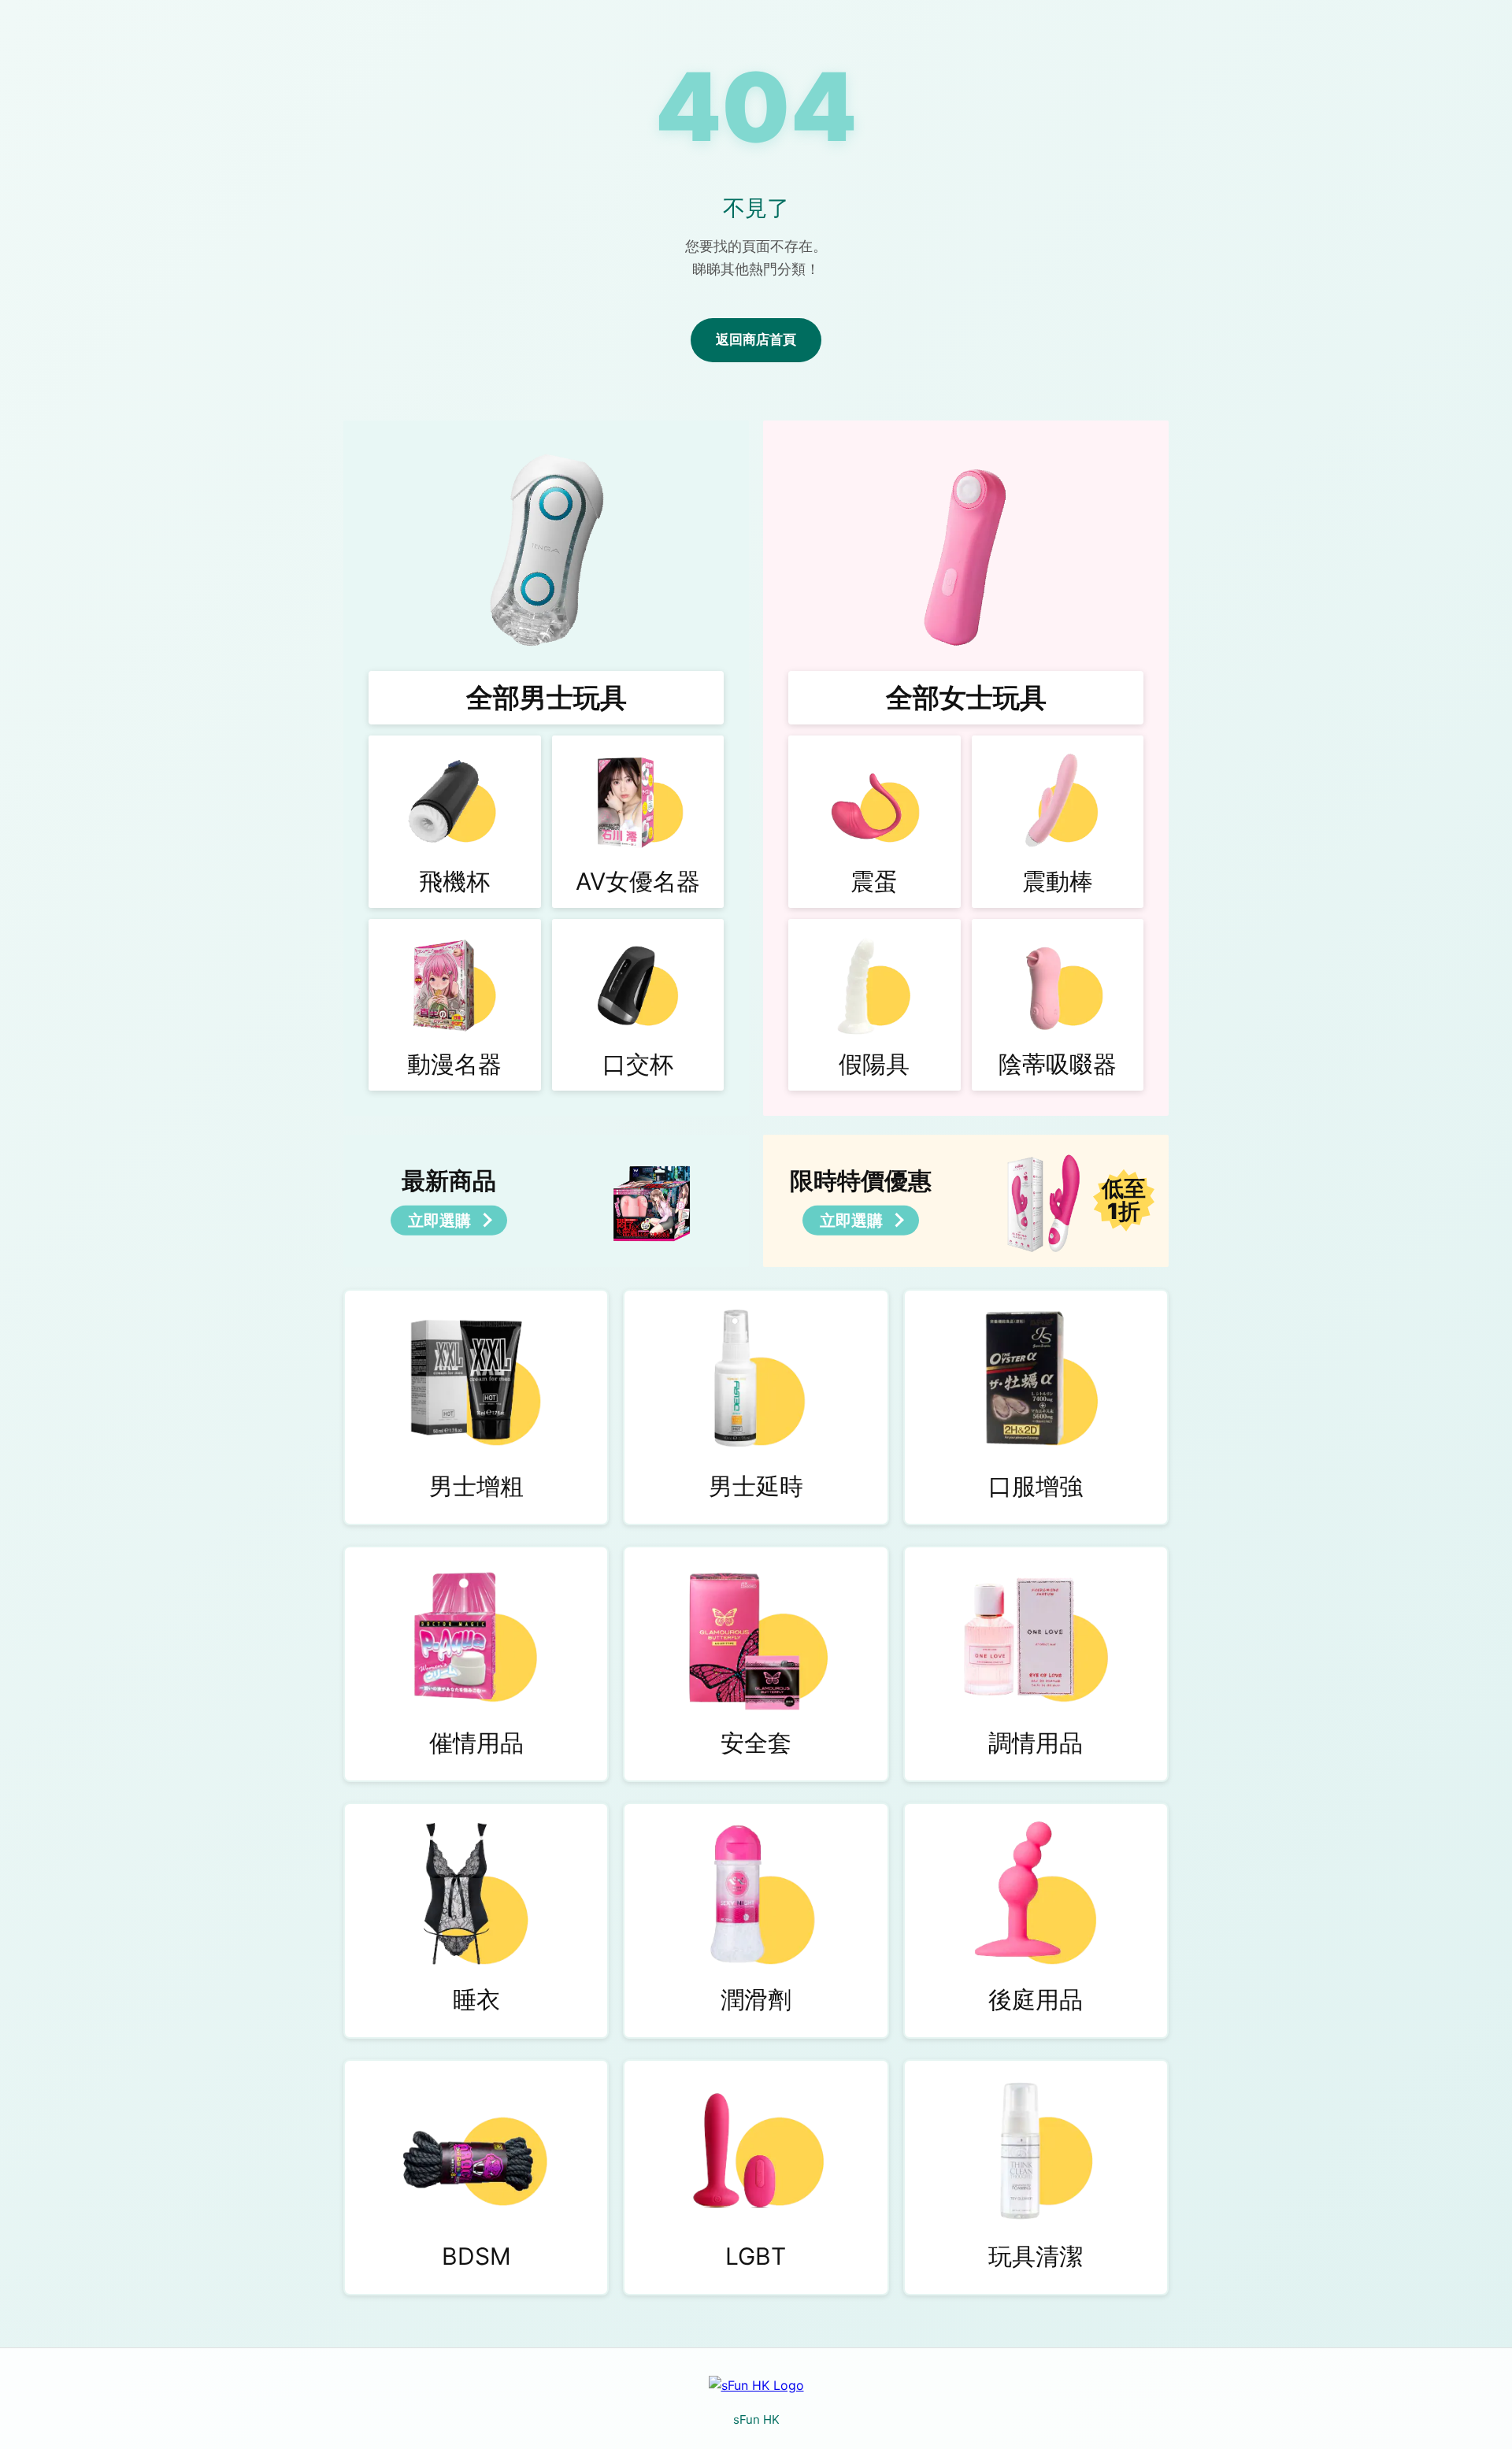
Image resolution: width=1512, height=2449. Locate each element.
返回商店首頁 (756, 339)
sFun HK (756, 2419)
